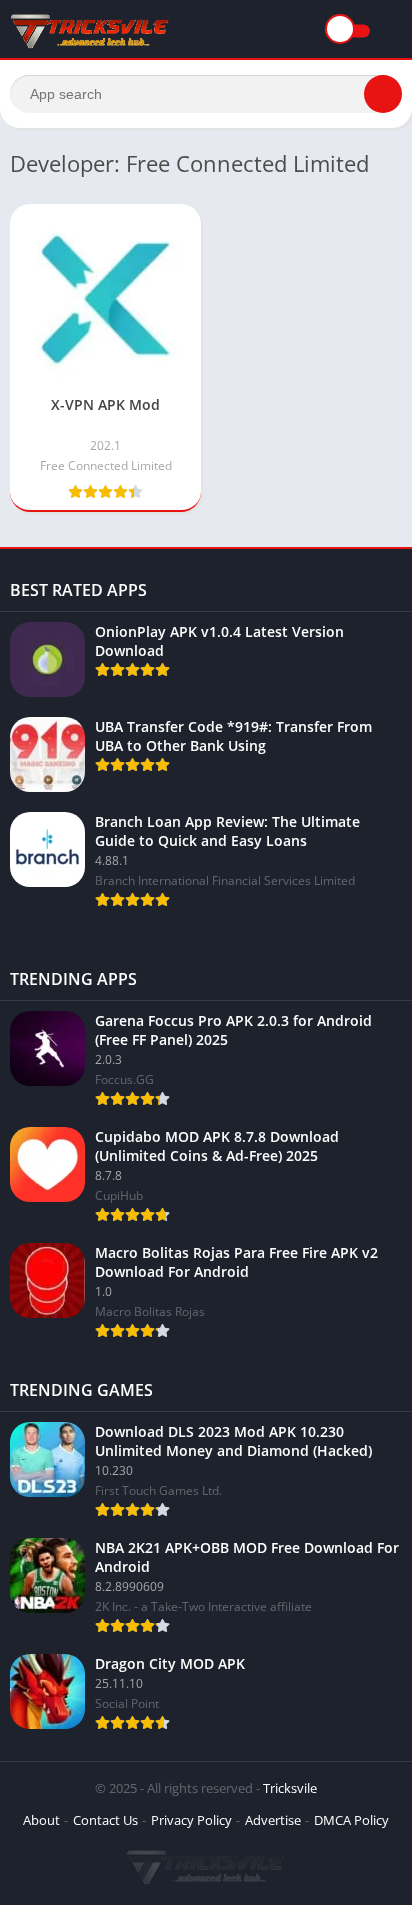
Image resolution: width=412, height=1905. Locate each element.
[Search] (383, 94)
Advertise (273, 1820)
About (41, 1820)
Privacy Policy (191, 1820)
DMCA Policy (351, 1820)
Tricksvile (290, 1788)
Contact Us (105, 1820)
